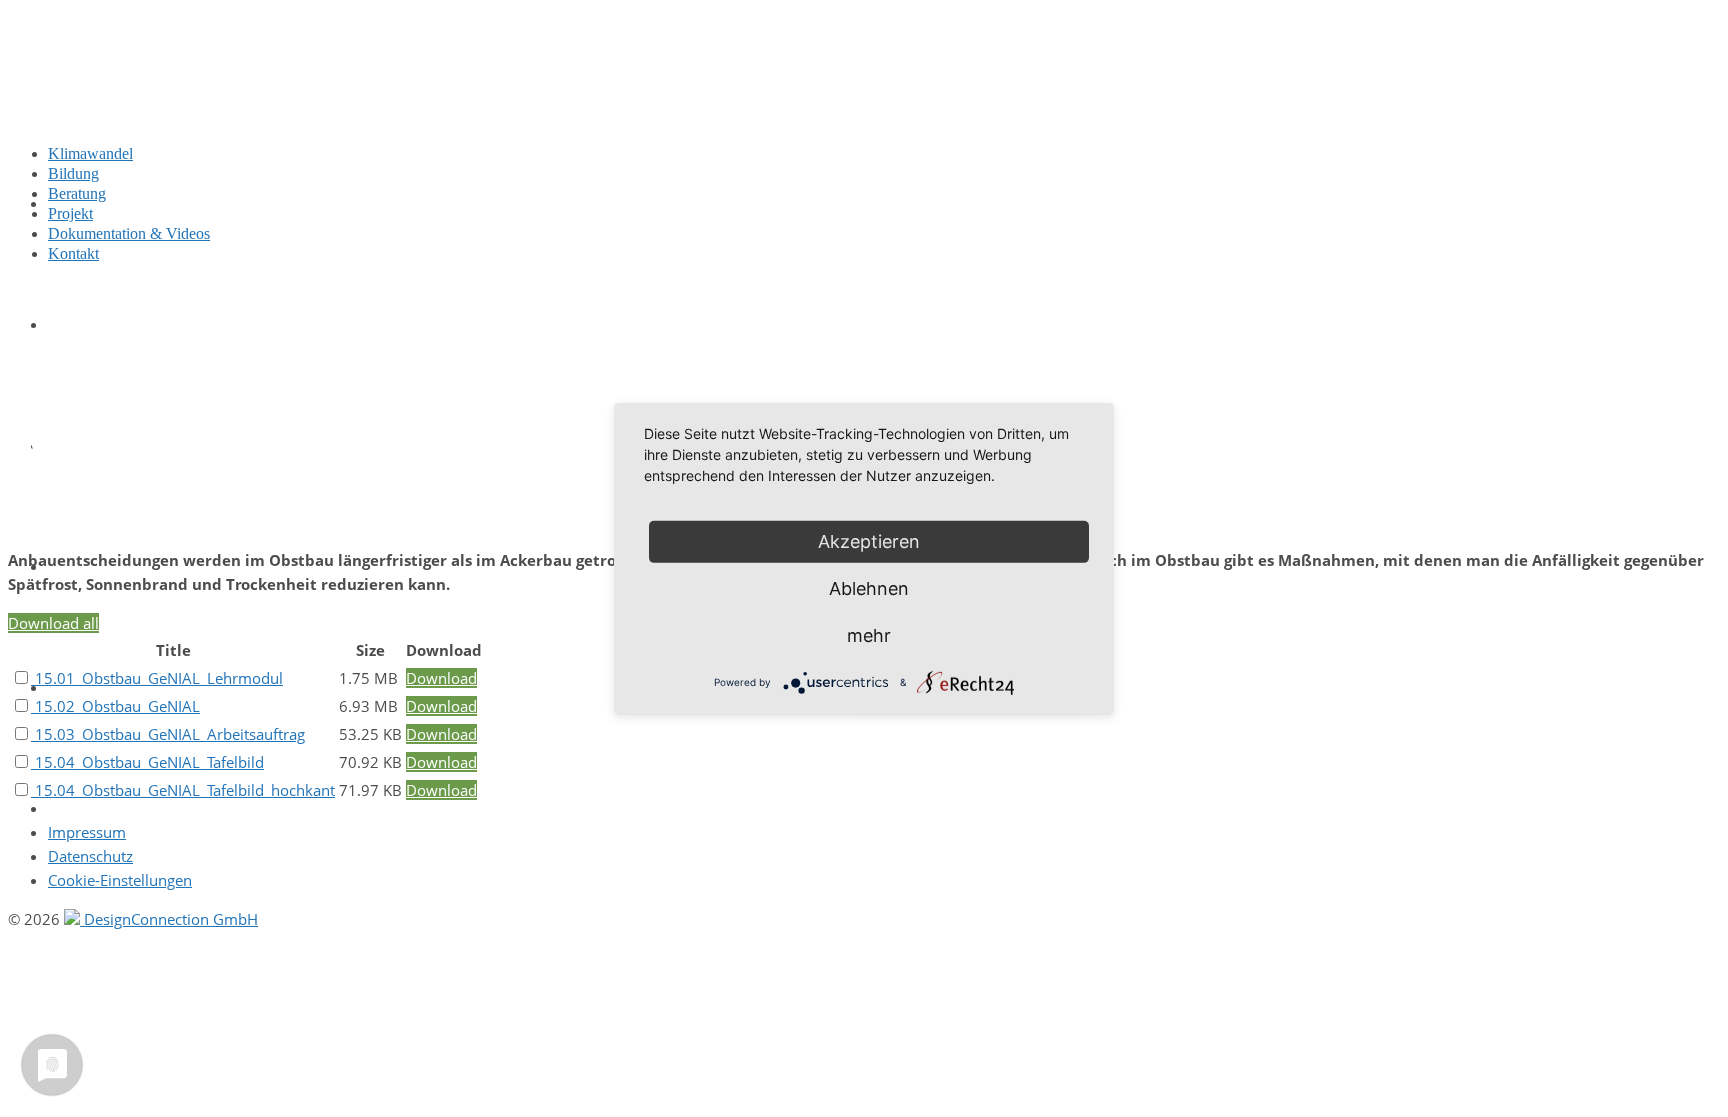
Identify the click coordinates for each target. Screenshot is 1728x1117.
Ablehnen (869, 587)
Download (441, 678)
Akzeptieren (869, 540)
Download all (53, 623)
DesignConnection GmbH (169, 919)
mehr (869, 634)
